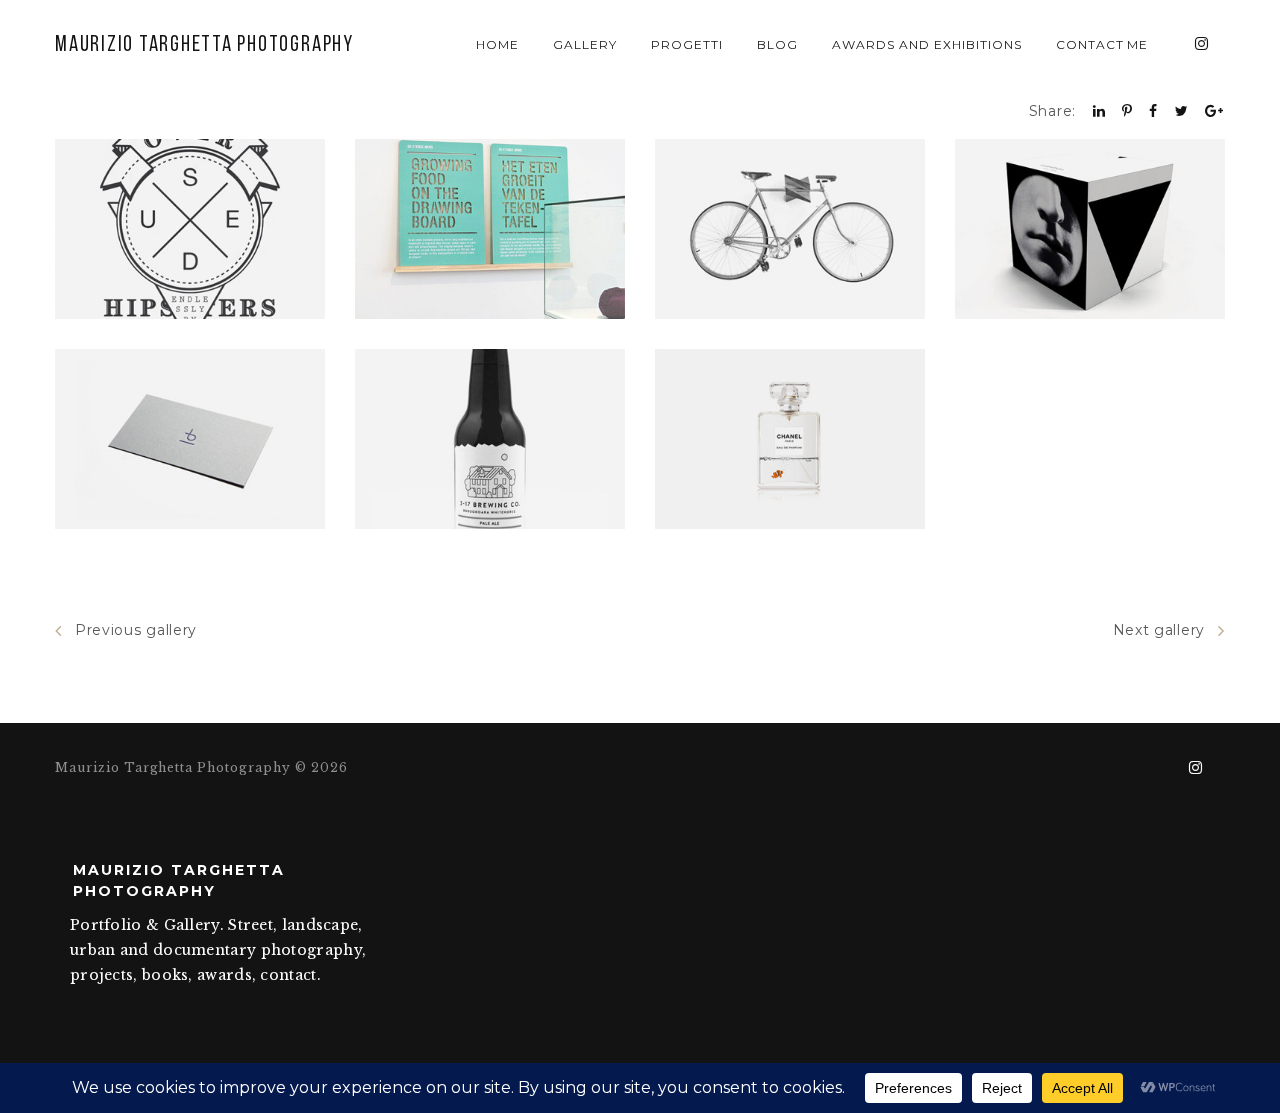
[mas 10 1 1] (490, 229)
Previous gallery (136, 630)
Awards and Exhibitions (926, 44)
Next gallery (1159, 630)
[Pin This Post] (1127, 111)
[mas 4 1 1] (190, 229)
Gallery (585, 44)
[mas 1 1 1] (490, 439)
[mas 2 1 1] (790, 439)
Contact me (1102, 44)
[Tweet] (1182, 111)
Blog (777, 44)
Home (497, 44)
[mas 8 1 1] (790, 229)
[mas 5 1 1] (190, 439)
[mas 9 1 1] (1090, 229)
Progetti (687, 44)
